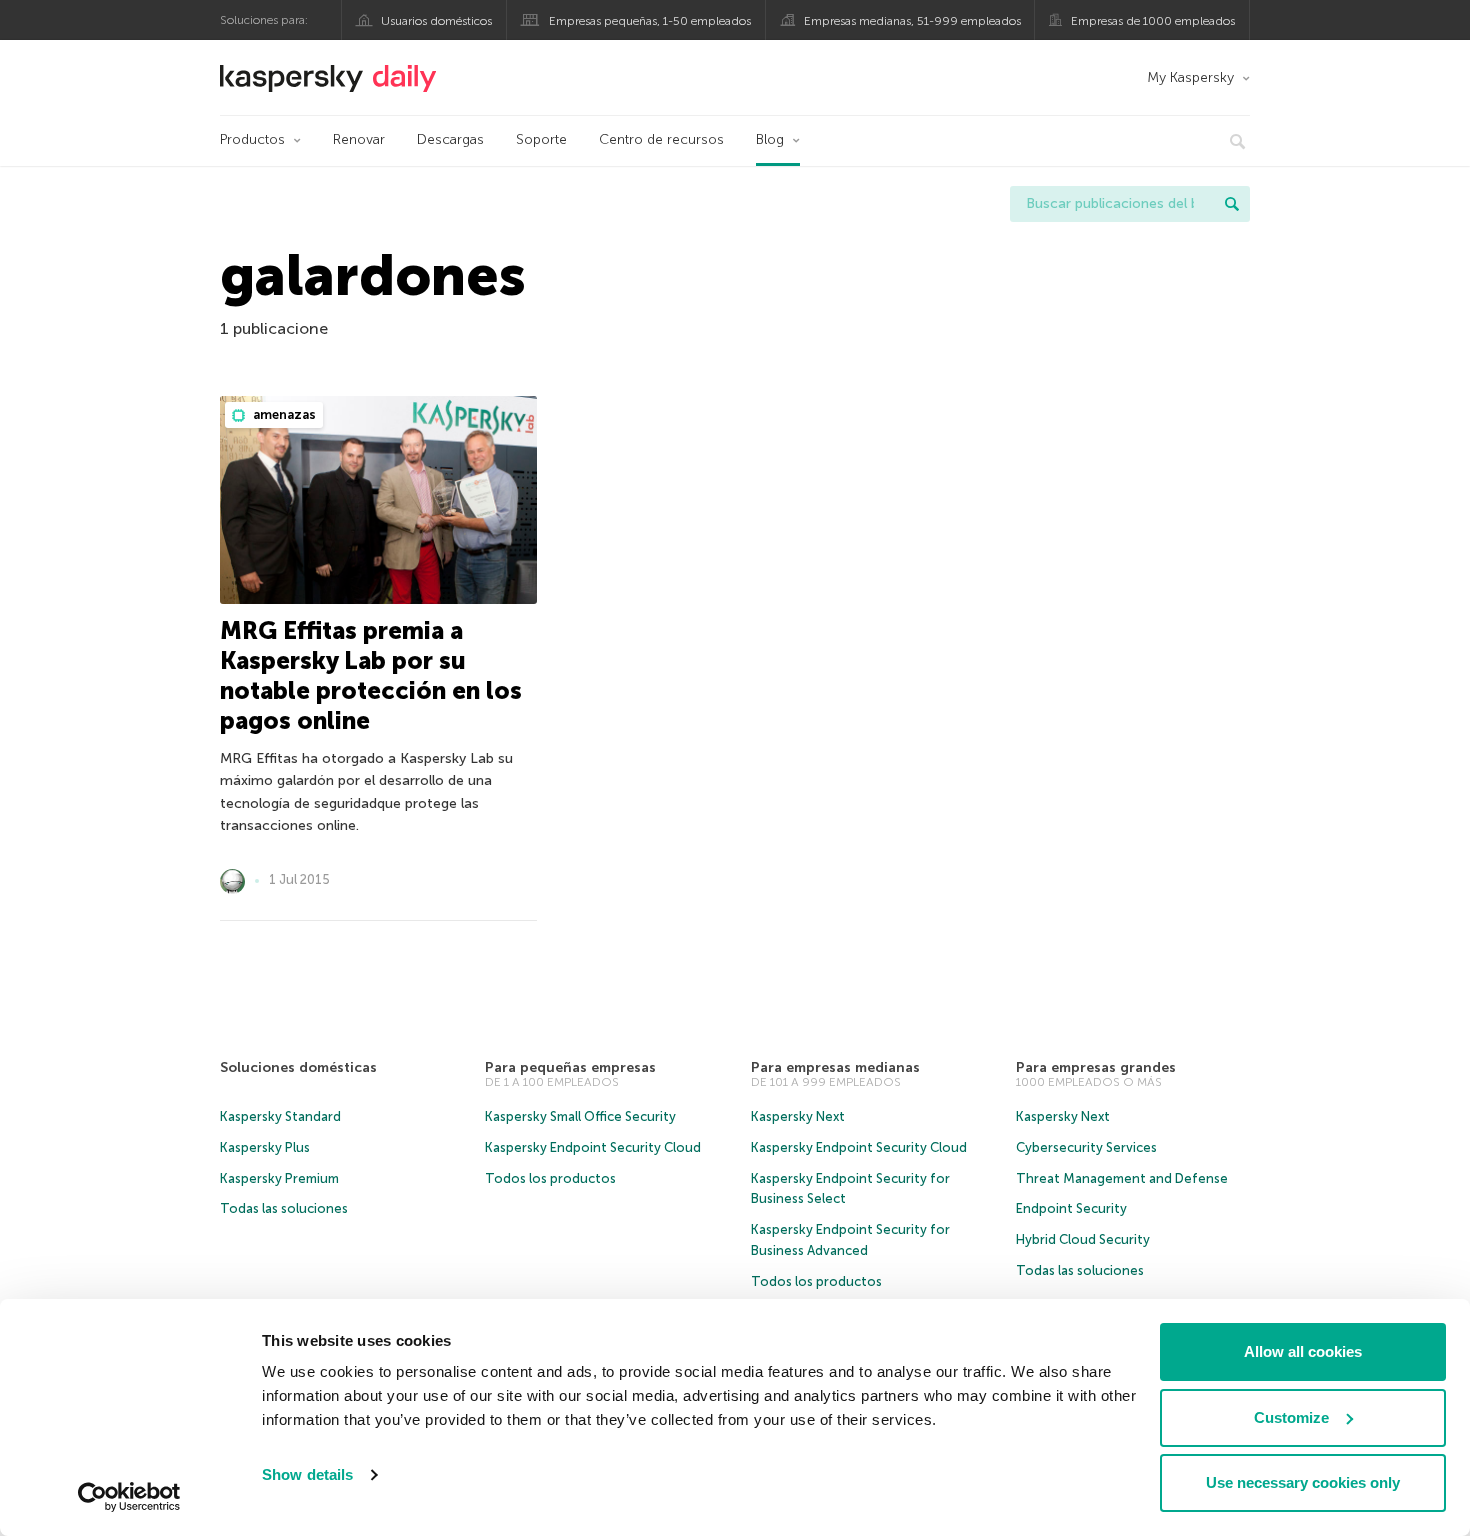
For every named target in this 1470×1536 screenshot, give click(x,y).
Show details (307, 1474)
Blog (770, 139)
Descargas (450, 139)
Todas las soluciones (284, 1208)
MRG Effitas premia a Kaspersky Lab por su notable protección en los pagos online (371, 675)
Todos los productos (550, 1178)
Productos (252, 139)
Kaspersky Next (798, 1116)
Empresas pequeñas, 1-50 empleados (650, 21)
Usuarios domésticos (436, 21)
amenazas (283, 414)
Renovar (359, 139)
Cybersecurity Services (1086, 1147)
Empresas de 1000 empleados (1153, 21)
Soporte (541, 139)
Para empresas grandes (1096, 1067)
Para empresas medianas (835, 1067)
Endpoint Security (1071, 1208)
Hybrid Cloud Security (1083, 1239)
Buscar (1232, 204)
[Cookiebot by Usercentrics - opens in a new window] (129, 1497)
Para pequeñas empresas (570, 1067)
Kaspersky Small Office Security (580, 1116)
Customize (1291, 1417)
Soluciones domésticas (298, 1067)
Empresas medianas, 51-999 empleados (912, 21)
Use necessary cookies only (1303, 1482)
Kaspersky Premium (279, 1178)
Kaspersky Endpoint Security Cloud (593, 1147)
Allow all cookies (1303, 1351)
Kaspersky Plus (265, 1147)
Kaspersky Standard (280, 1116)
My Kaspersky (1190, 77)
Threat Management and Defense (1122, 1178)
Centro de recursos (661, 139)
